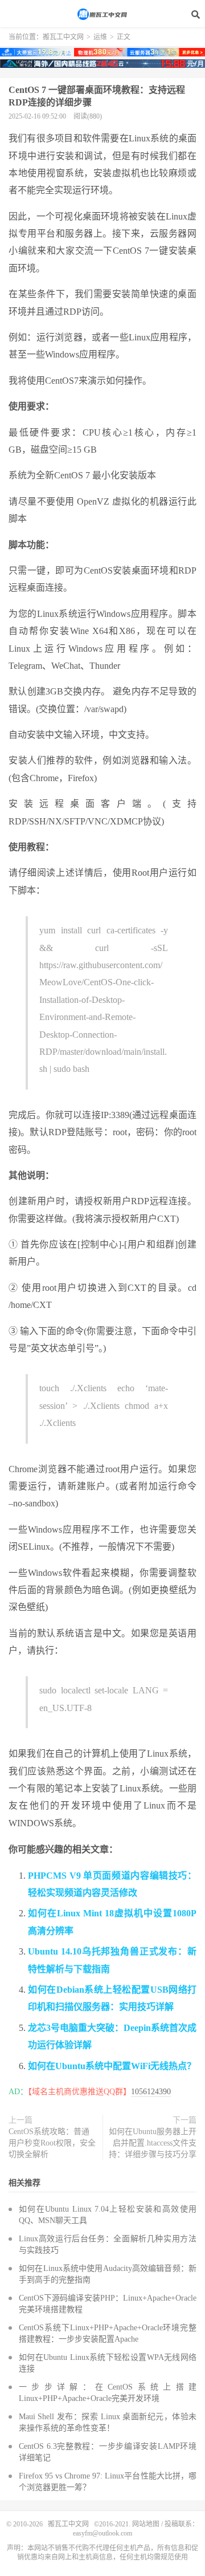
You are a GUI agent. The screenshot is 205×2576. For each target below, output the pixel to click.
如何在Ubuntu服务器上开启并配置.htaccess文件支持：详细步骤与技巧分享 (153, 2143)
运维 (100, 37)
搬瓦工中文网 (102, 14)
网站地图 (146, 2524)
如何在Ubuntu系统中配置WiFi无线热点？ (112, 2066)
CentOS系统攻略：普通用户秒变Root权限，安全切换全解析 (52, 2143)
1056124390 (151, 2092)
